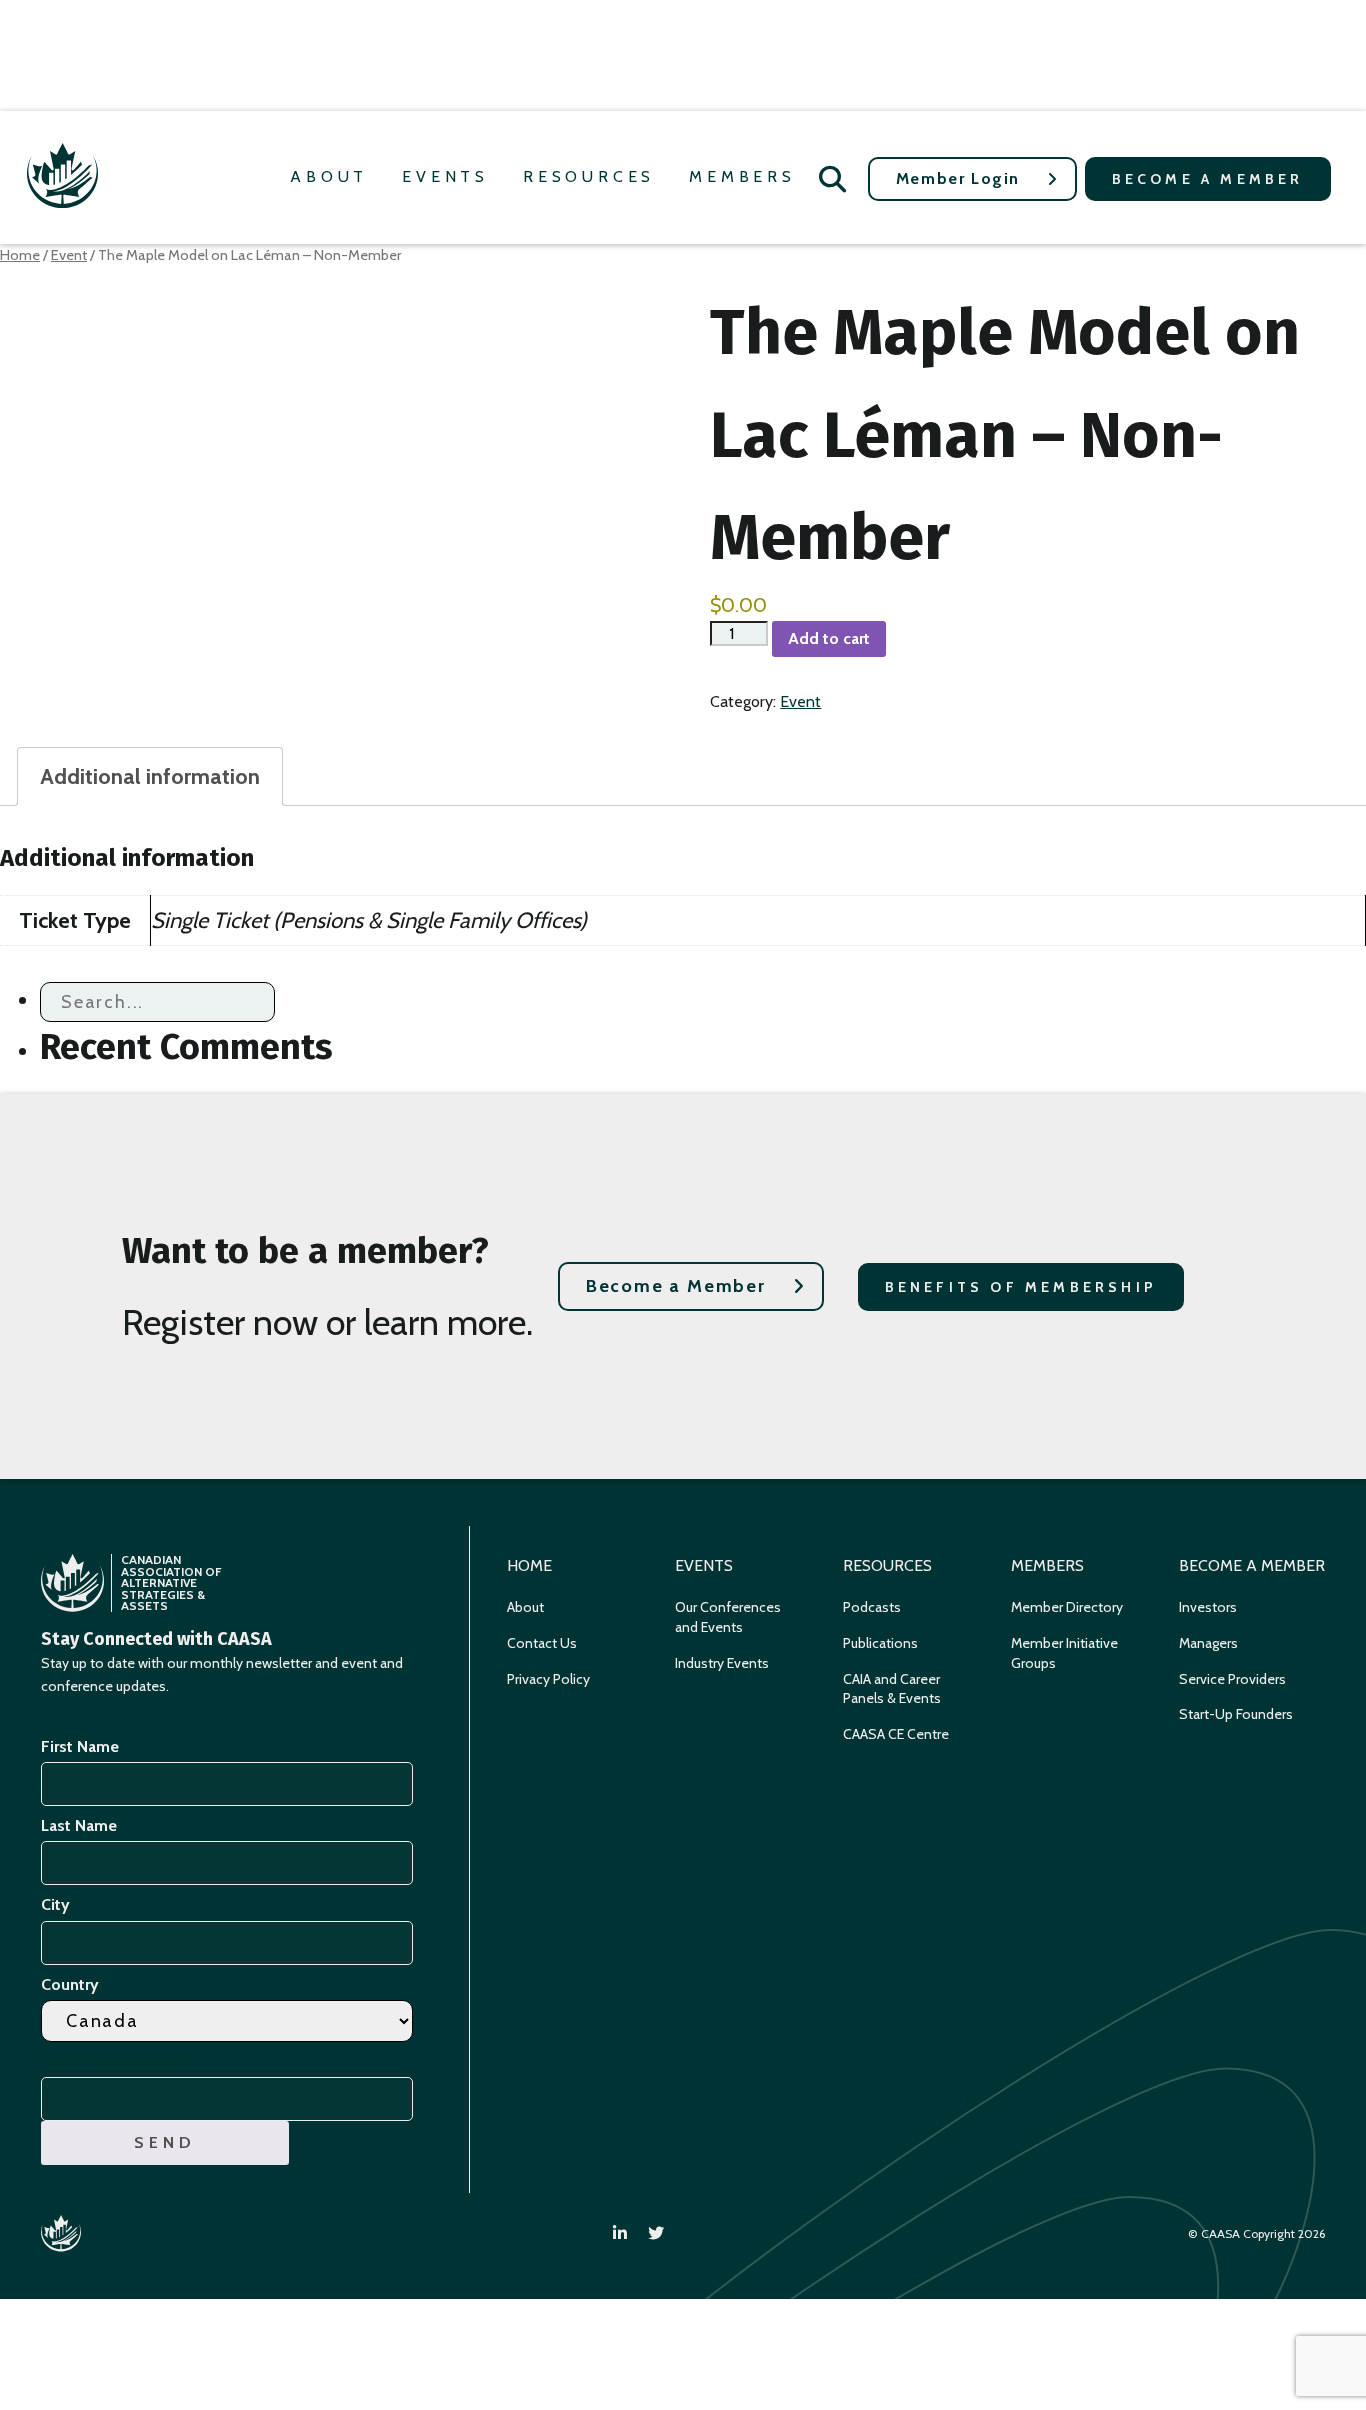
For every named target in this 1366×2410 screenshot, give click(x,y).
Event (69, 255)
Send (164, 2142)
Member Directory (1067, 1607)
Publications (880, 1643)
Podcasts (872, 1607)
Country (70, 1984)
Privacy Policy (548, 1679)
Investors (1208, 1607)
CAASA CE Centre (896, 1734)
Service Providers (1232, 1679)
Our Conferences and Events (728, 1617)
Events (445, 176)
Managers (1208, 1643)
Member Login (958, 178)
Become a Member (1208, 179)
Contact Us (542, 1643)
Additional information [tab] (150, 776)
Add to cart (829, 638)
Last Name (79, 1825)
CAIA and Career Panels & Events (892, 1689)
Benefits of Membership (1021, 1287)
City (55, 1904)
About (329, 176)
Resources (589, 176)
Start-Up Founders (1236, 1714)
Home (20, 255)
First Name (80, 1746)
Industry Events (722, 1663)
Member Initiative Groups (1064, 1653)
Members (742, 176)
